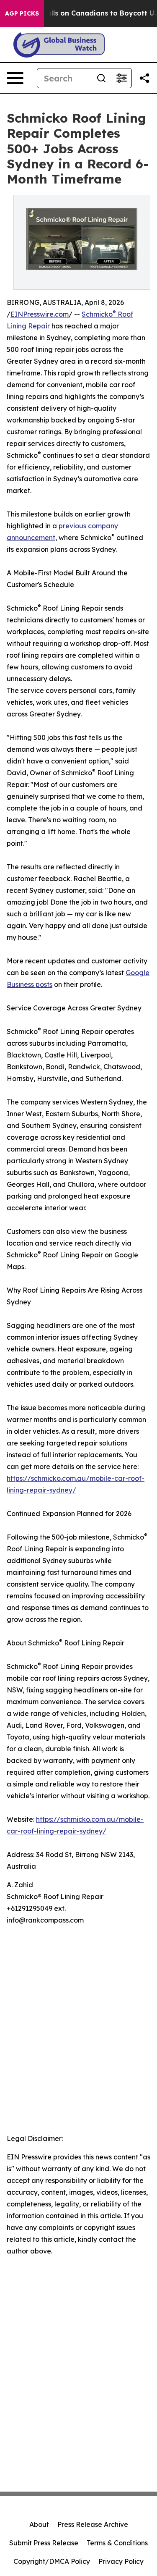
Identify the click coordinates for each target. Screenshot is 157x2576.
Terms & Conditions (117, 2543)
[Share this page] (144, 78)
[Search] (101, 78)
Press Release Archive (93, 2524)
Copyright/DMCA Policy (52, 2561)
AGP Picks (22, 13)
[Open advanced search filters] (121, 78)
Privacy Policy (121, 2561)
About (39, 2524)
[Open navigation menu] (15, 78)
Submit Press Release (44, 2543)
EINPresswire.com (40, 314)
